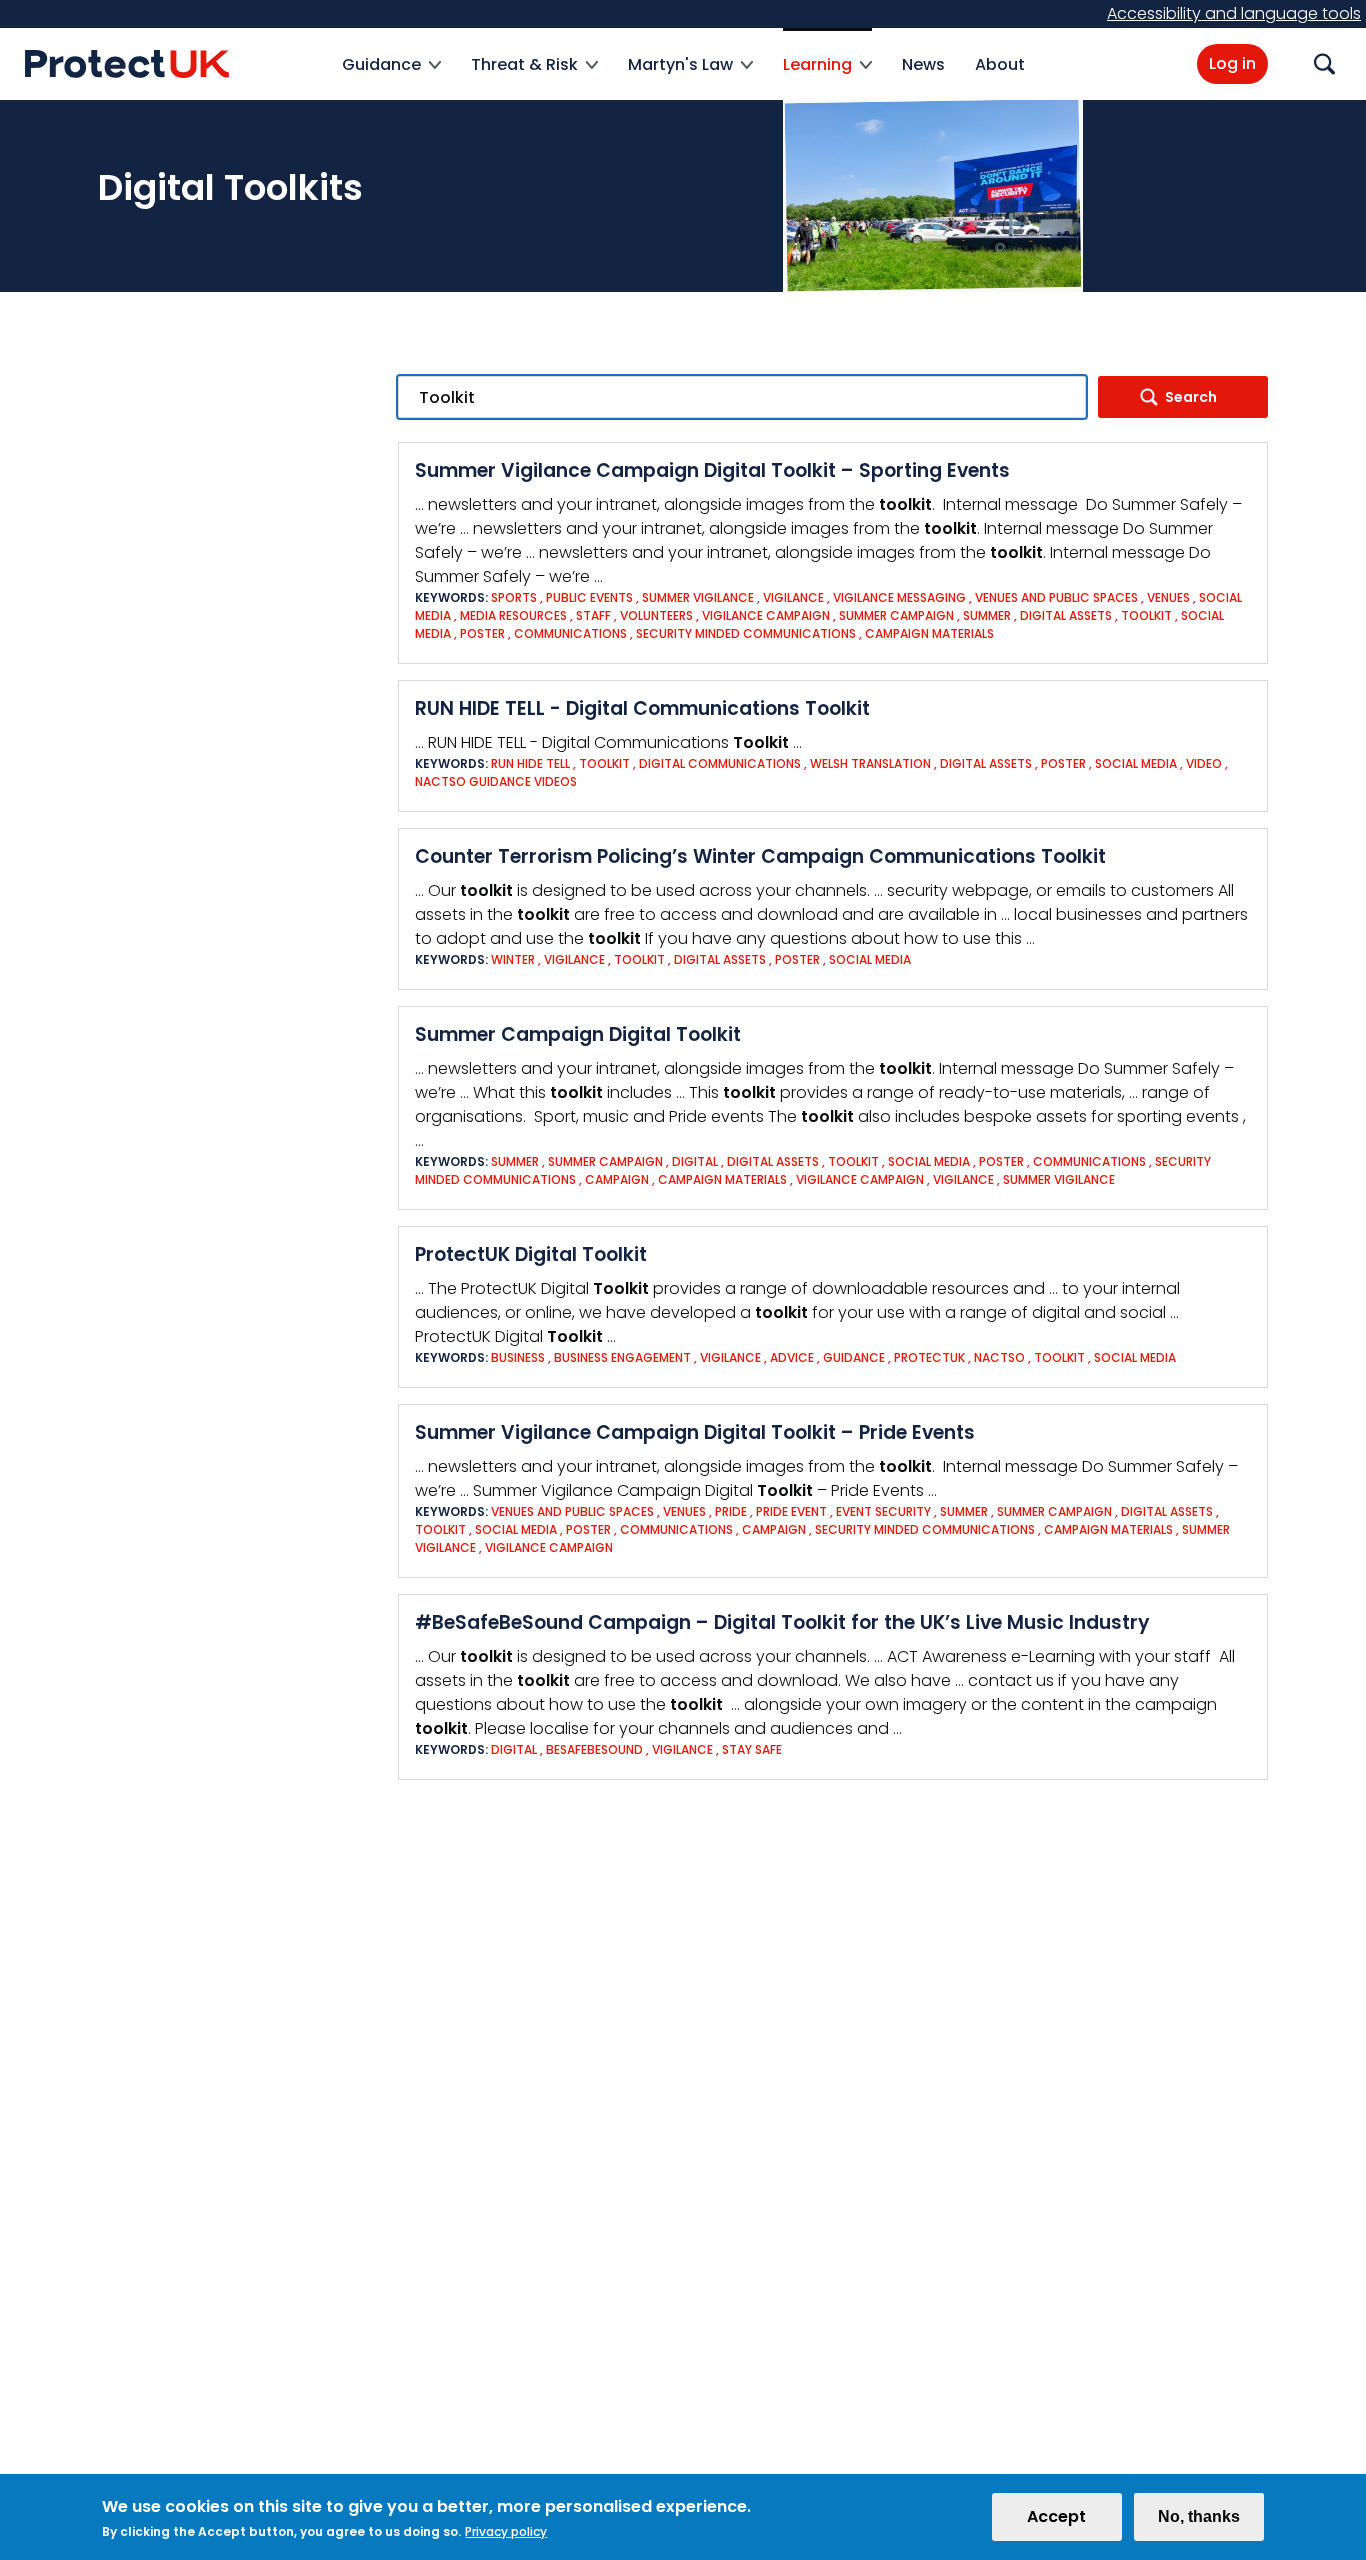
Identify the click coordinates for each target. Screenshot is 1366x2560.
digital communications (720, 763)
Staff (593, 615)
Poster (482, 633)
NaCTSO (999, 1357)
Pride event (791, 1511)
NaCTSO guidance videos (496, 781)
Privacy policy (506, 2531)
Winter (513, 959)
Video (1204, 763)
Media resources (513, 615)
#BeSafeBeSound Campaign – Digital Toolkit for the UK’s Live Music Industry (782, 1622)
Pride (731, 1511)
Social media (1136, 763)
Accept (1056, 2516)
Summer (987, 615)
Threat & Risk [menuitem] (524, 76)
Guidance (854, 1357)
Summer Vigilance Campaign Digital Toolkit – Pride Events (695, 1432)
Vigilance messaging (901, 597)
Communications (572, 633)
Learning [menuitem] (817, 76)
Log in (1232, 63)
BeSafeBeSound (594, 1749)
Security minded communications (746, 633)
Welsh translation (872, 763)
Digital (695, 1161)
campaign (617, 1179)
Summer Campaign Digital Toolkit (578, 1034)
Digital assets (1066, 615)
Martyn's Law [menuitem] (680, 76)
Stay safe (752, 1749)
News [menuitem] (923, 64)
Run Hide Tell (530, 763)
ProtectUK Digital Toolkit (531, 1254)
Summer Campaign (896, 615)
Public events (589, 597)
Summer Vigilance (698, 597)
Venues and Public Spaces (1056, 597)
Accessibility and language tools (1234, 13)
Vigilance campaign (766, 615)
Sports (514, 597)
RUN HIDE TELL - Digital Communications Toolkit (642, 708)
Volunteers (656, 615)
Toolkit (1146, 615)
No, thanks (1199, 2516)
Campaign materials (929, 633)
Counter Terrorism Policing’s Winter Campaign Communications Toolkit (760, 856)
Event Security (883, 1511)
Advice (792, 1357)
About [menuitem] (1000, 64)
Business (518, 1357)
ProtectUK (929, 1357)
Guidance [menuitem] (381, 76)
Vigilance (793, 597)
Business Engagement (624, 1357)
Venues (1168, 597)
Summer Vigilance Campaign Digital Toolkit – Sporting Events (712, 470)
